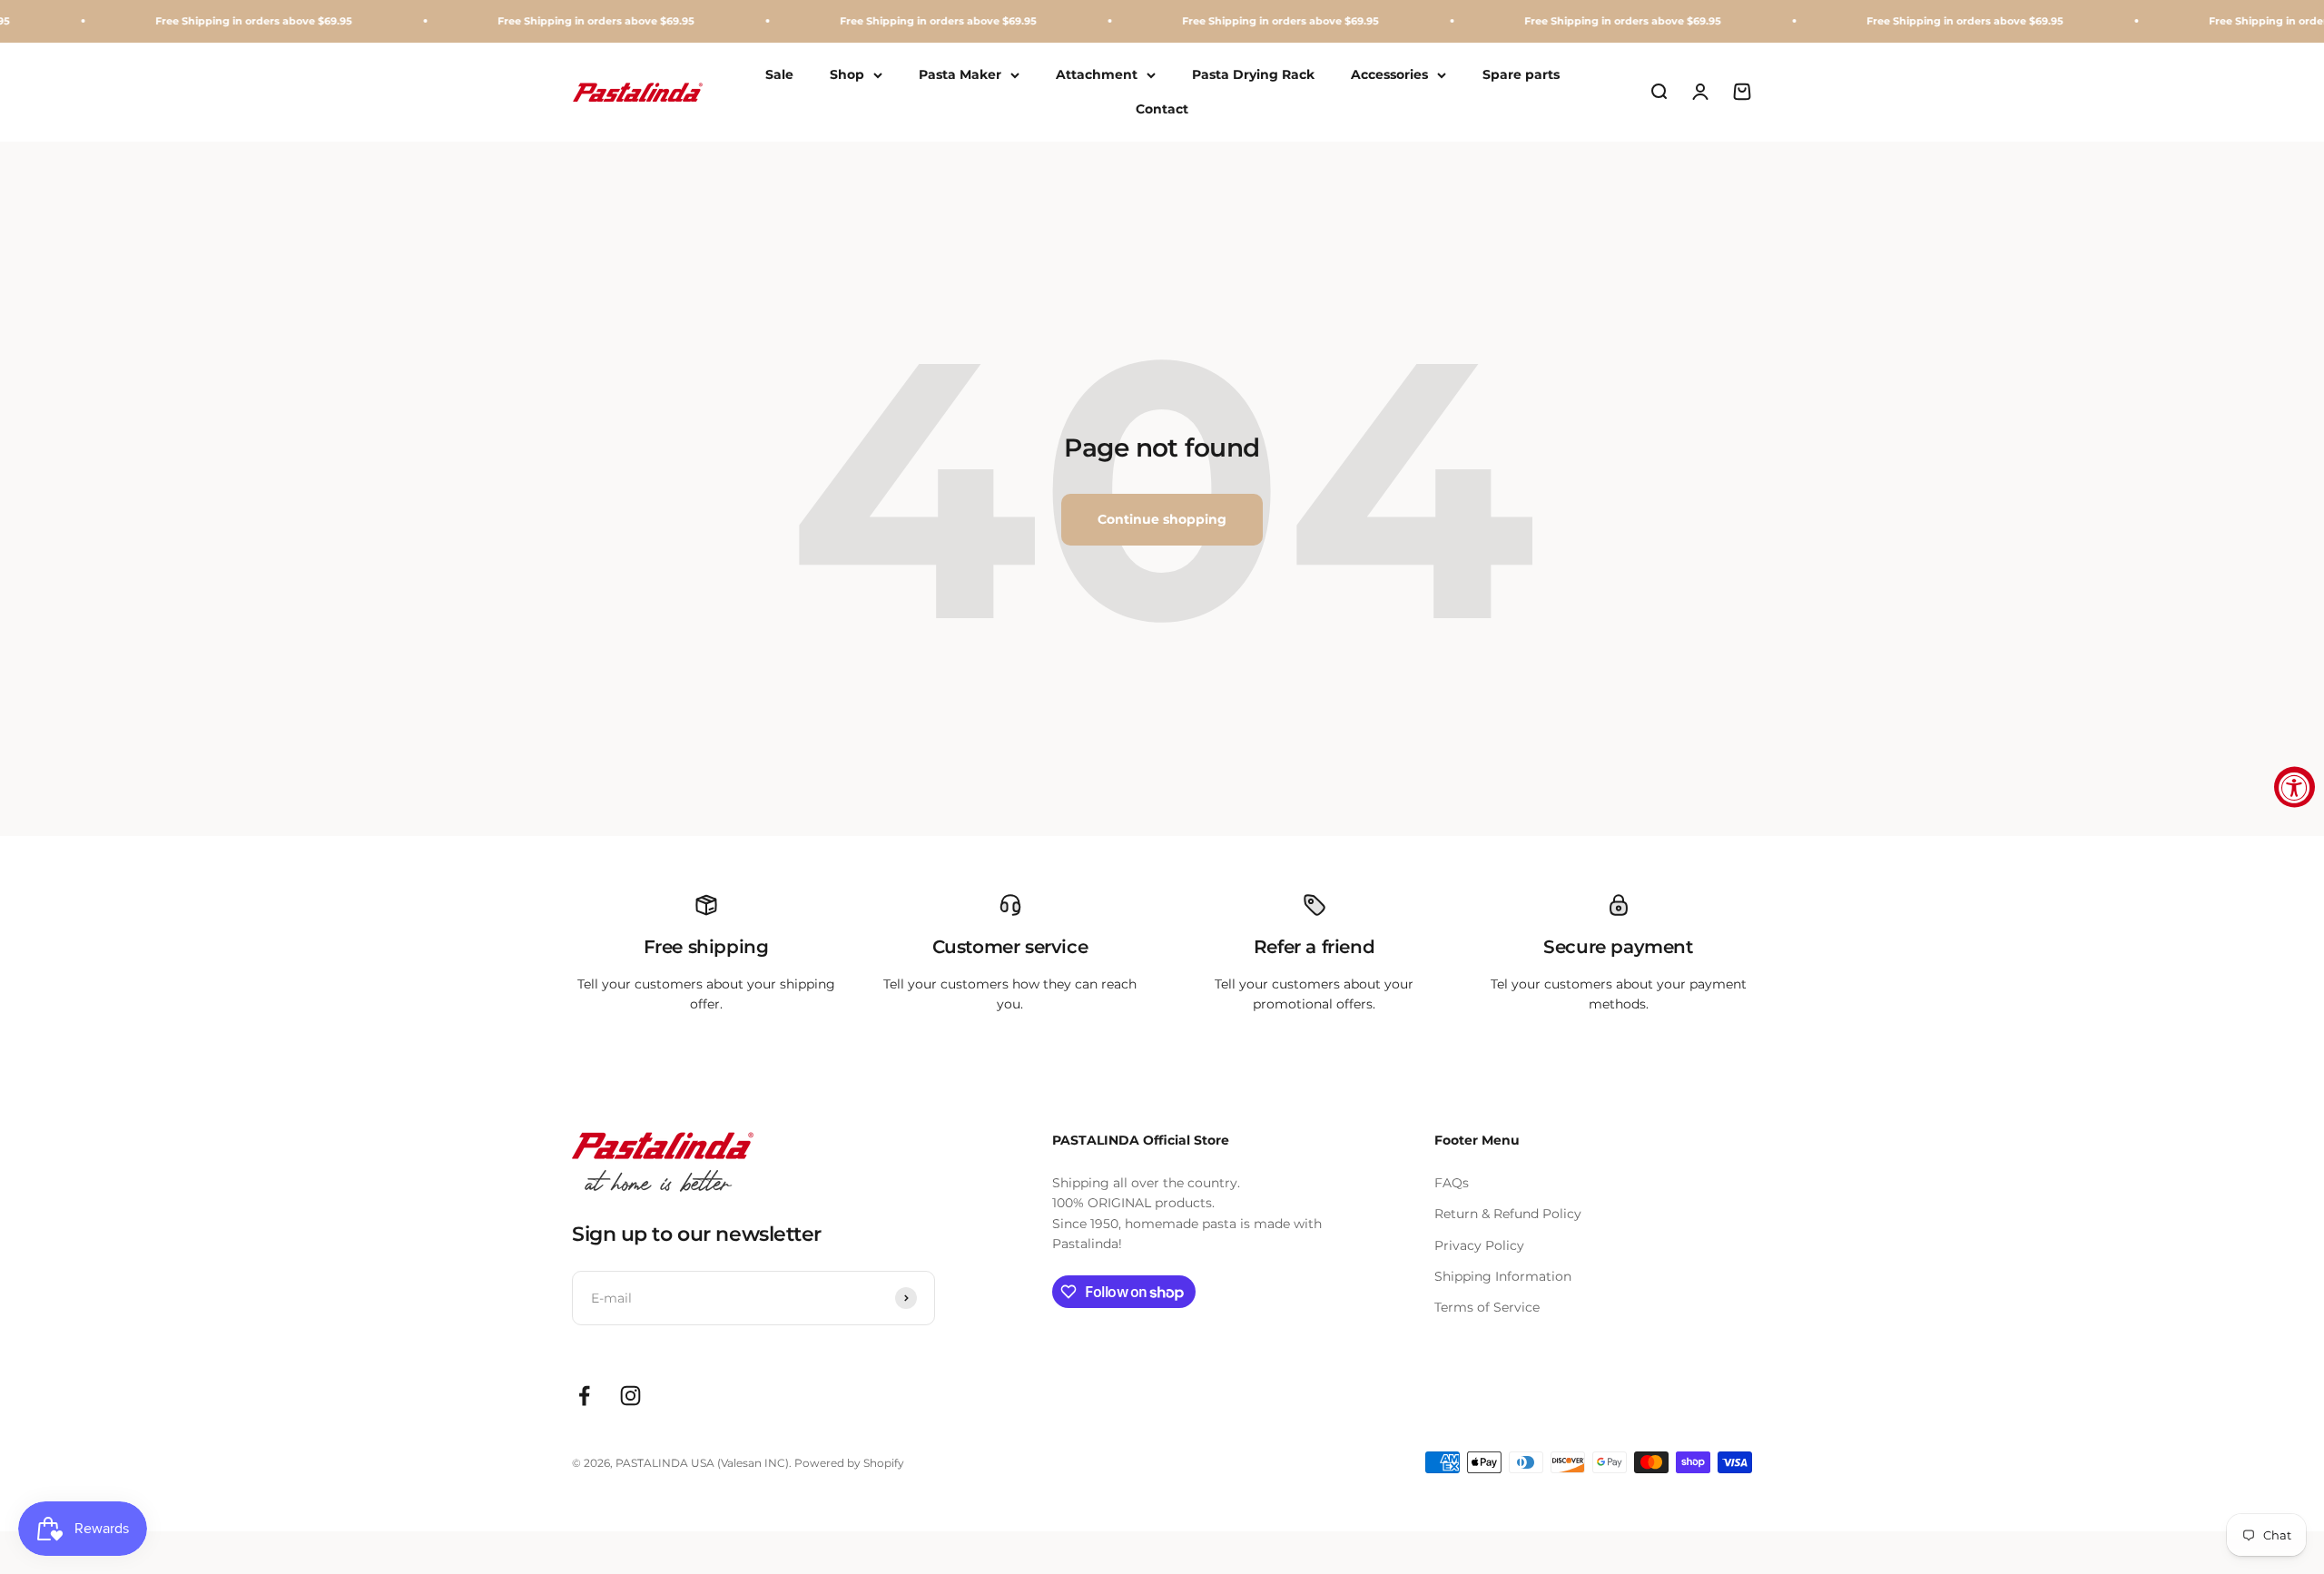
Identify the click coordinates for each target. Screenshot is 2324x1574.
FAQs (1452, 1183)
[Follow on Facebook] (584, 1396)
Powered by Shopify (849, 1463)
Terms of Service (1487, 1307)
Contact (1162, 109)
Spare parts (1521, 74)
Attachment (1097, 74)
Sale (779, 74)
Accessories (1389, 74)
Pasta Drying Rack (1253, 74)
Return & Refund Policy (1508, 1214)
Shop (847, 74)
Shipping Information (1503, 1276)
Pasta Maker (960, 74)
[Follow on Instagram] (630, 1396)
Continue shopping (1162, 519)
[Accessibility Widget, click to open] (2294, 787)
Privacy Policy (1479, 1245)
